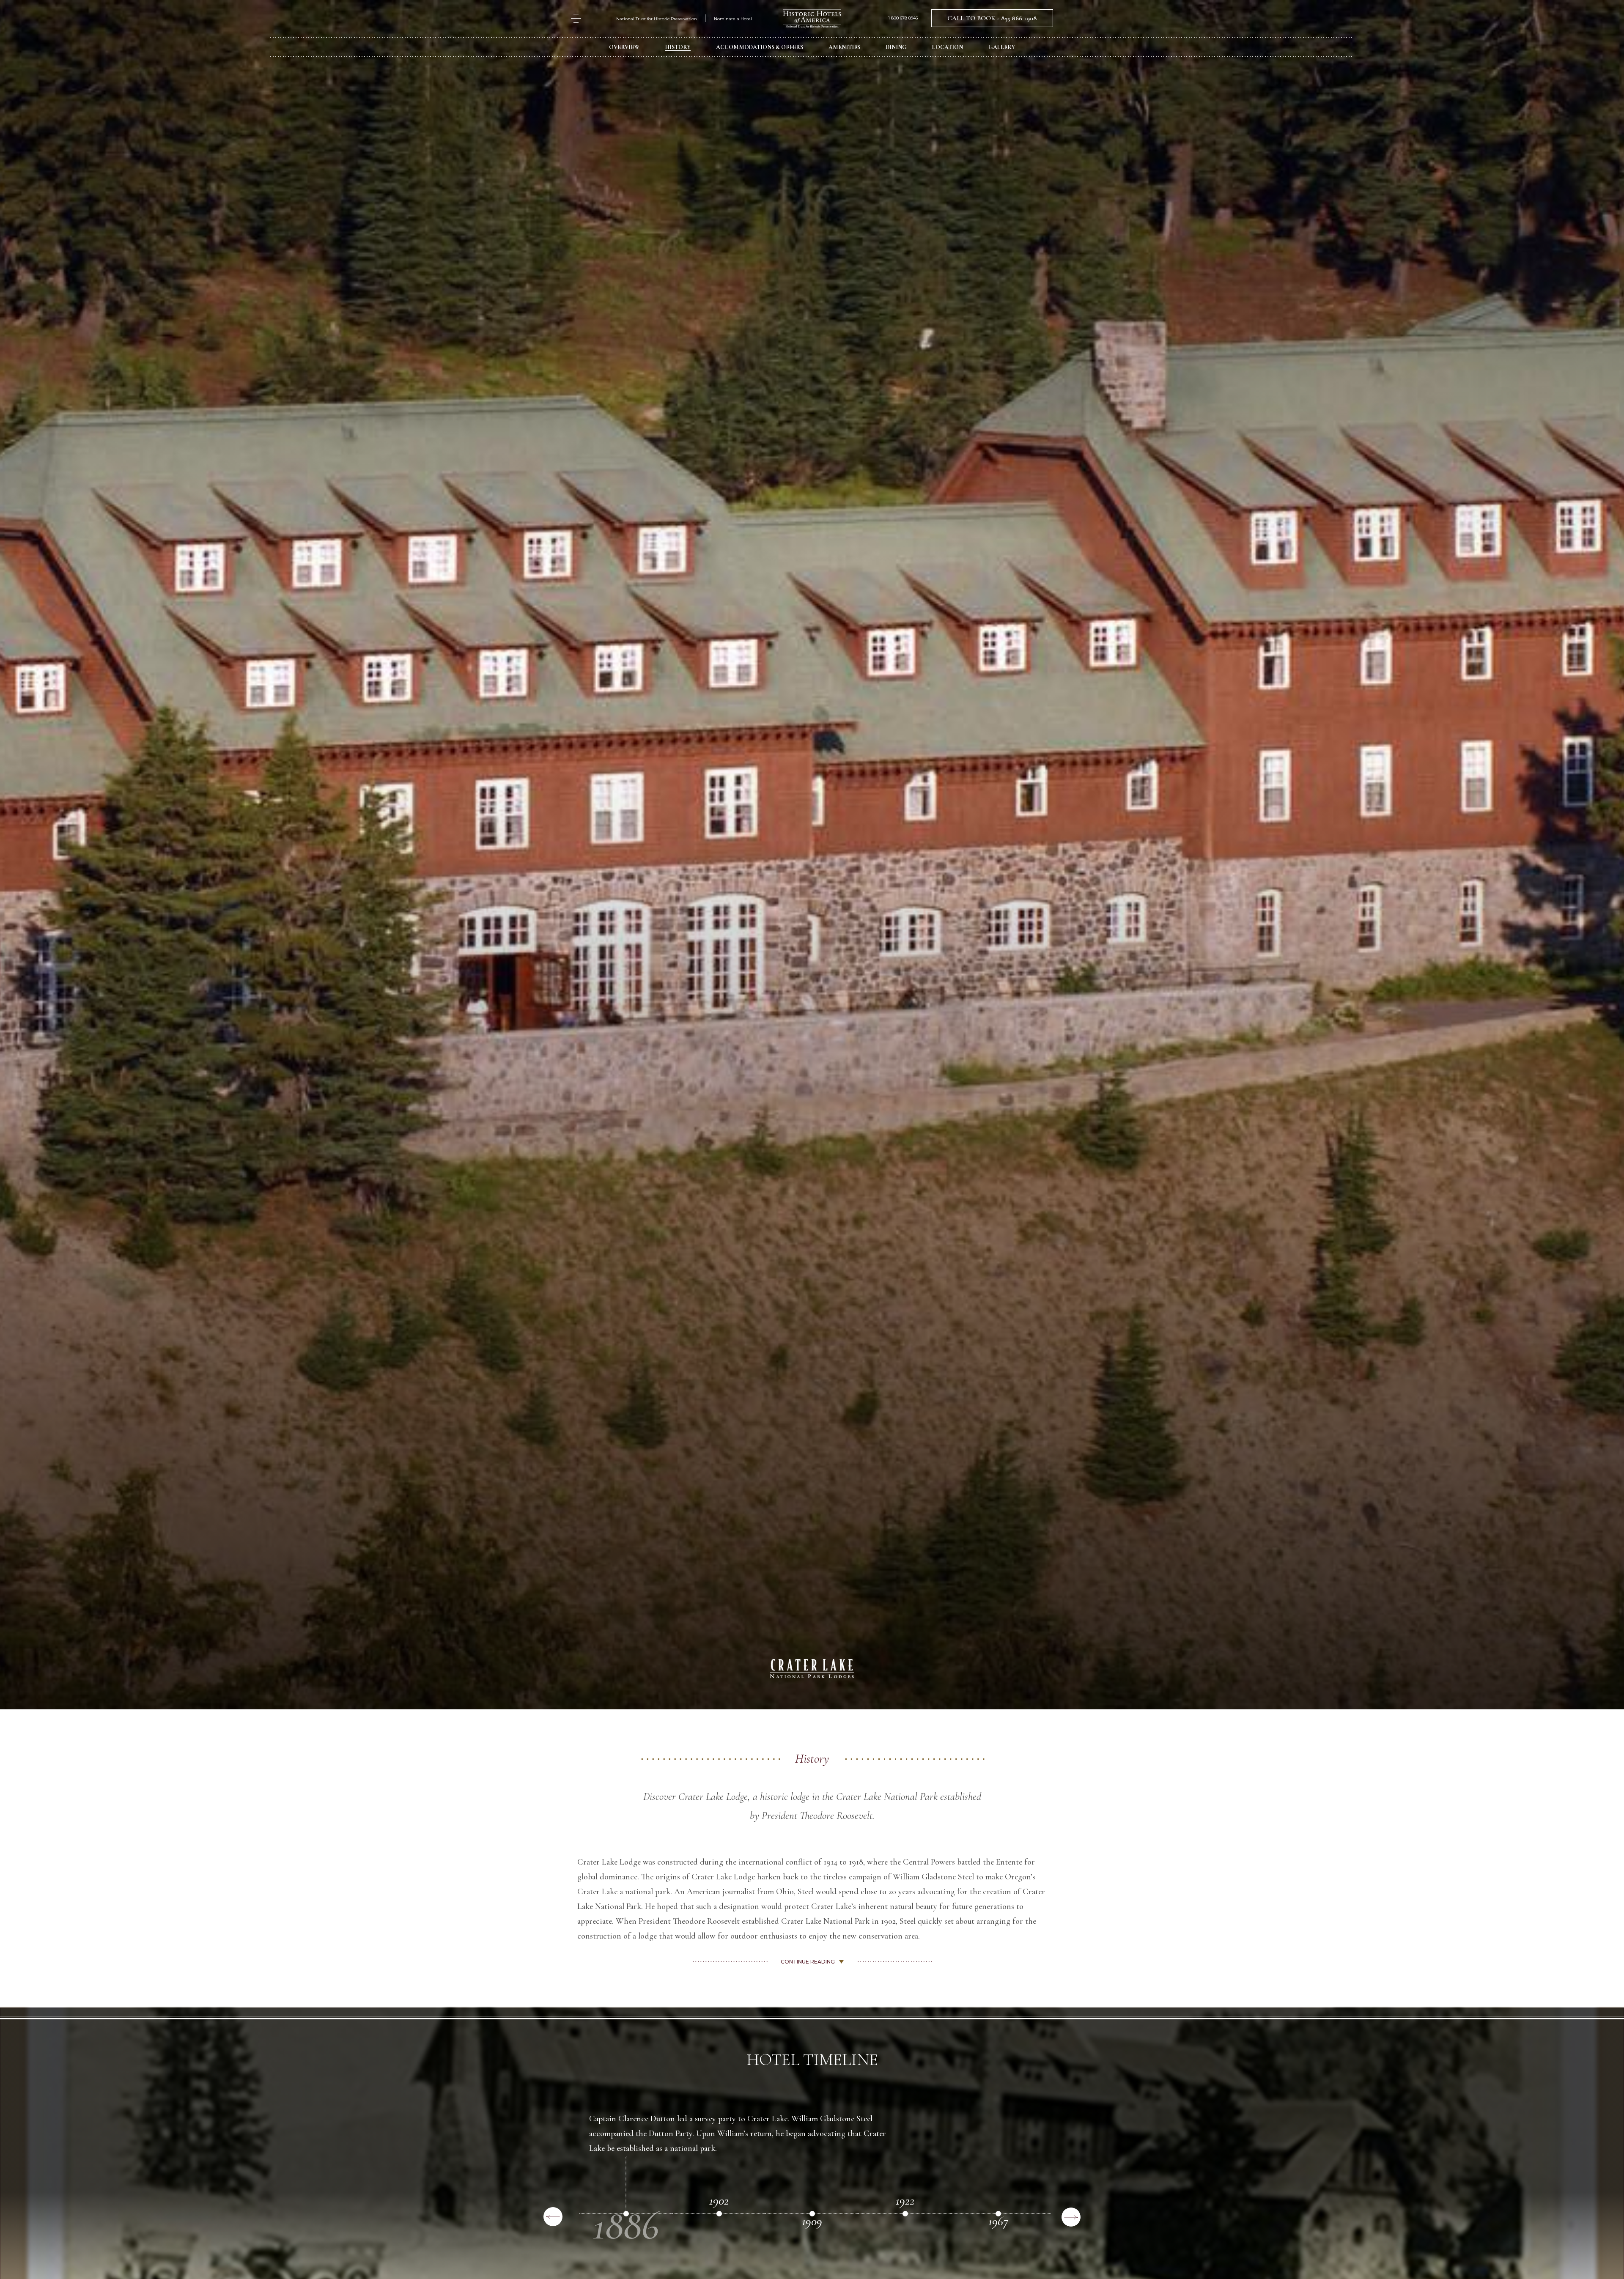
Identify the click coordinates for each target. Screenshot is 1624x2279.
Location (948, 47)
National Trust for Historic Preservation (657, 19)
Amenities (844, 47)
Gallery (1002, 47)
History (678, 47)
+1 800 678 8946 (902, 18)
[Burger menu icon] (576, 18)
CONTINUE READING (808, 1962)
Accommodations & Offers (760, 47)
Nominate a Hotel (733, 19)
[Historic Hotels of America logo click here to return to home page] (812, 20)
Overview (624, 47)
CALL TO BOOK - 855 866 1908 (992, 18)
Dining (896, 47)
